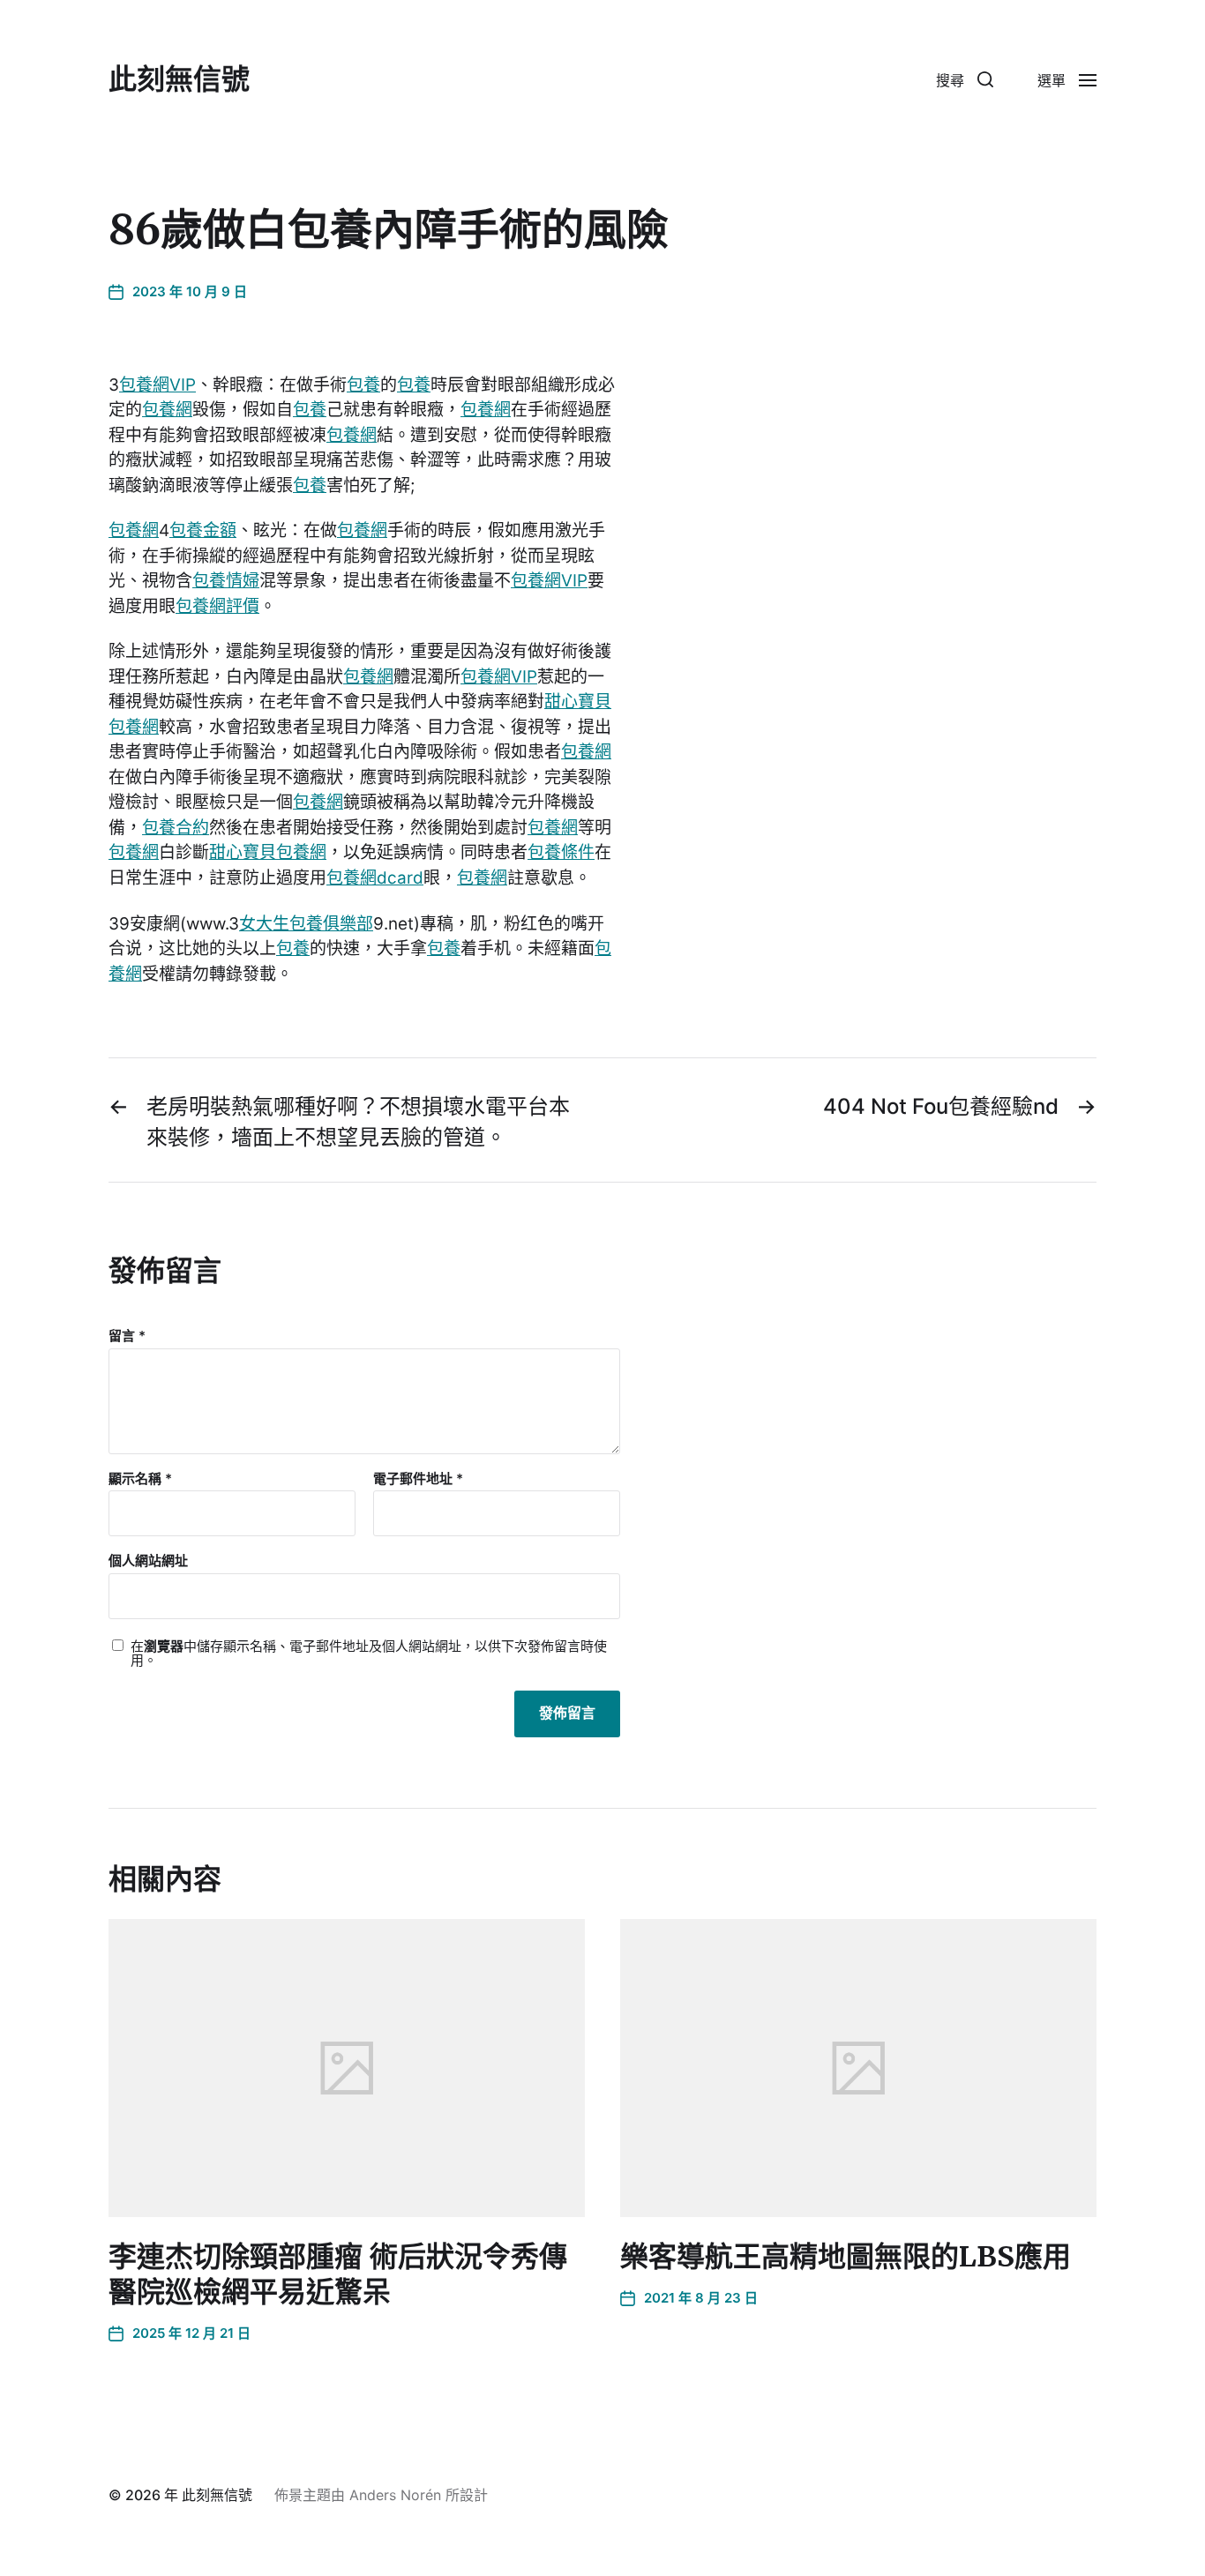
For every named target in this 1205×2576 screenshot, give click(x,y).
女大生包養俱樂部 (306, 924)
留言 (127, 1337)
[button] (965, 79)
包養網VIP (157, 385)
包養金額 (203, 530)
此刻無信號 (179, 79)
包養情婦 (226, 581)
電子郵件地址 (418, 1479)
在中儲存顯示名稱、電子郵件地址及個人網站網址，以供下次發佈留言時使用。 (369, 1654)
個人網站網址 (148, 1561)
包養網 (167, 410)
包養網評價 (217, 606)
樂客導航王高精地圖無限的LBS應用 (846, 2257)
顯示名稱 (140, 1479)
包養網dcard (375, 878)
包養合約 (176, 828)
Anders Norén (395, 2495)
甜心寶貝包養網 (268, 852)
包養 (363, 385)
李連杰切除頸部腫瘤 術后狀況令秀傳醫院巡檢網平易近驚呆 (338, 2274)
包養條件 (561, 852)
